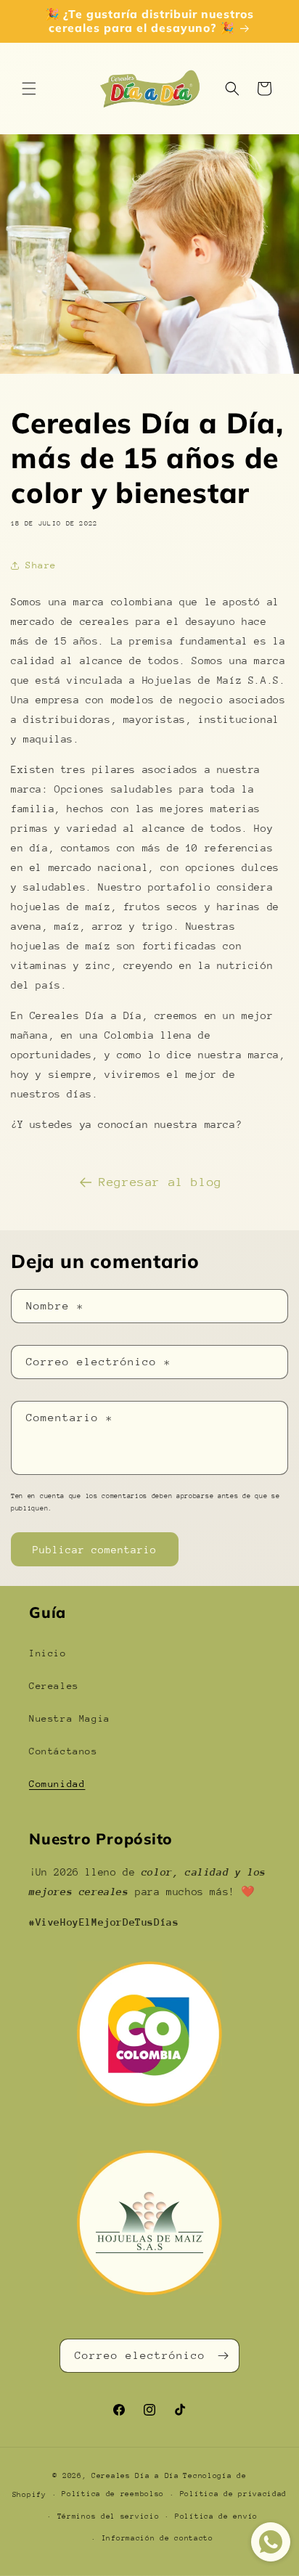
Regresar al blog (160, 1182)
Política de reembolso (113, 2494)
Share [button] (41, 565)
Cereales (54, 1686)
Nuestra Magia (70, 1718)
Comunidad (57, 1784)
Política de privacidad (233, 2494)
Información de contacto (157, 2538)
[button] (29, 89)
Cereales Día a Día (135, 2476)
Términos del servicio (108, 2516)
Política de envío (216, 2516)
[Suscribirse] (223, 2356)
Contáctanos (64, 1751)
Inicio (48, 1653)
